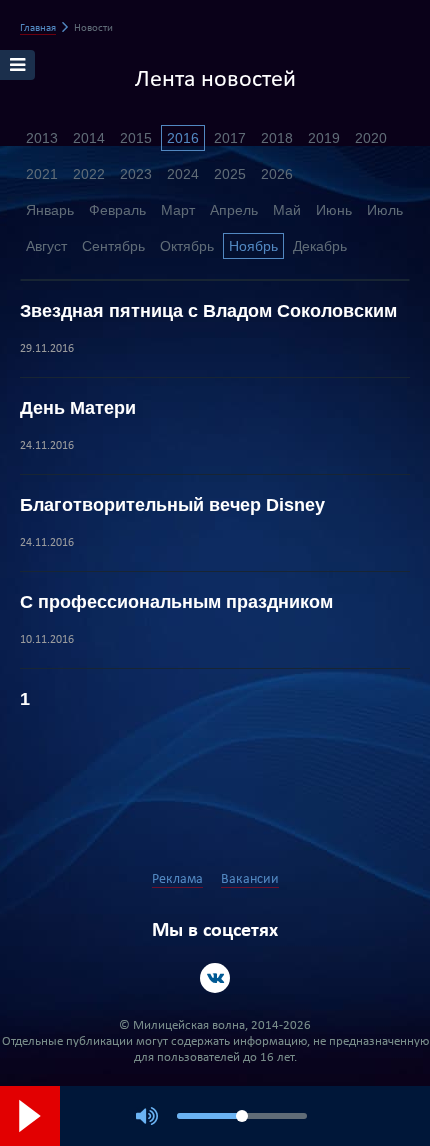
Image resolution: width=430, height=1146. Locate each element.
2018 (277, 138)
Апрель (234, 210)
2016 (183, 138)
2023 (136, 174)
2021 (42, 174)
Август (46, 246)
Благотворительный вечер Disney (172, 505)
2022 (89, 174)
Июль (385, 210)
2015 (136, 138)
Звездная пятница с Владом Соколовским (208, 311)
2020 (371, 138)
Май (287, 210)
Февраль (117, 210)
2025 (230, 174)
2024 (183, 174)
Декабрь (320, 246)
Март (178, 210)
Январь (50, 210)
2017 (230, 138)
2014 (89, 138)
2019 (324, 138)
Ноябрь (253, 246)
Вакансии (250, 879)
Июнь (334, 210)
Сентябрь (113, 246)
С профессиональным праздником (176, 602)
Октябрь (187, 246)
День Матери (78, 408)
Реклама (177, 879)
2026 (277, 174)
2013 (42, 138)
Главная (38, 28)
